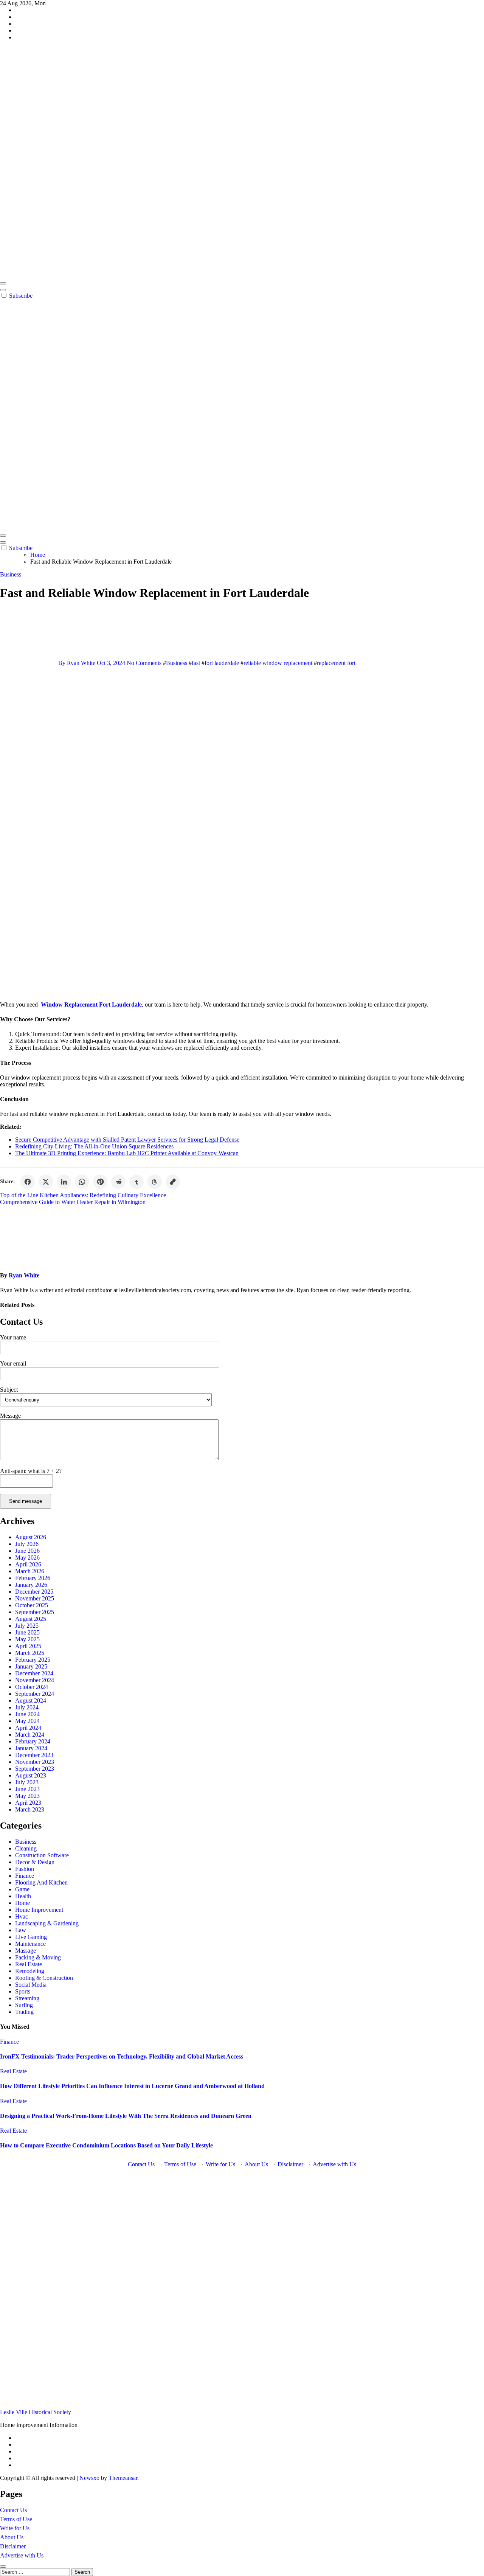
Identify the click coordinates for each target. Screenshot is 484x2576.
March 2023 (30, 1809)
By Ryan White (77, 663)
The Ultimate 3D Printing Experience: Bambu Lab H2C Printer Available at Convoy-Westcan (127, 1153)
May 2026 (27, 1558)
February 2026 (33, 1578)
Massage (26, 1951)
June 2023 (27, 1789)
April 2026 (28, 1564)
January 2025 (31, 1666)
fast (196, 663)
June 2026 (27, 1551)
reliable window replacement (278, 663)
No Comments (145, 663)
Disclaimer (290, 2164)
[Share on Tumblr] (137, 1182)
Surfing (24, 2005)
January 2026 (31, 1585)
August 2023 (31, 1775)
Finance (25, 1876)
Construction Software (42, 1855)
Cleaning (26, 1848)
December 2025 (34, 1592)
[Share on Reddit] (118, 1182)
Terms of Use (180, 2164)
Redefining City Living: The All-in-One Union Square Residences (94, 1146)
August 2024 (31, 1701)
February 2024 (33, 1741)
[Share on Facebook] (28, 1182)
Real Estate (29, 1964)
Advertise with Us (334, 2164)
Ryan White (24, 1275)
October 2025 (32, 1605)
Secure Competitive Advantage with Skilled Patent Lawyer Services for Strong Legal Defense (127, 1140)
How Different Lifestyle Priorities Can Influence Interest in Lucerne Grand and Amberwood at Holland (132, 2086)
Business (11, 574)
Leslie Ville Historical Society (36, 2412)
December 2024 (34, 1673)
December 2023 (34, 1755)
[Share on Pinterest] (100, 1182)
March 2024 (30, 1735)
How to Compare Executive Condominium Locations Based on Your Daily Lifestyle (106, 2145)
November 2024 (35, 1680)
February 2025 (33, 1660)
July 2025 (27, 1626)
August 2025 (31, 1619)
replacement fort (336, 663)
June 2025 (27, 1632)
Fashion (25, 1869)
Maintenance (30, 1944)
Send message (26, 1501)
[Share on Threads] (155, 1182)
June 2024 (27, 1714)
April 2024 (28, 1728)
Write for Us (220, 2164)
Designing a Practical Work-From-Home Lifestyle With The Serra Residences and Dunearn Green (126, 2116)
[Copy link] (173, 1182)
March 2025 (30, 1653)
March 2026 (30, 1571)
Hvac (22, 1916)
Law (21, 1930)
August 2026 (31, 1537)
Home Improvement (39, 1910)
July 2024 (27, 1707)
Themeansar (123, 2478)
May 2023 (27, 1796)
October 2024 (32, 1687)
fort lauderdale (222, 663)
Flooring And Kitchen (41, 1882)
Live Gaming (31, 1937)
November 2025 (35, 1598)
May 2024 (27, 1721)
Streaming (27, 1998)
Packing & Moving (38, 1957)
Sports (23, 1991)
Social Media (31, 1985)
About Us (256, 2164)
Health (23, 1896)
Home (22, 1903)
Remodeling (30, 1971)
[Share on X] (46, 1182)
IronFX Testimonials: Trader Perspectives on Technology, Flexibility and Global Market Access (122, 2056)
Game (22, 1889)
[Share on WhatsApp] (82, 1182)
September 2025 (35, 1612)
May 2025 (27, 1639)
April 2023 (28, 1803)
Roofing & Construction (44, 1978)
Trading (24, 2012)
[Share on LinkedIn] (64, 1182)
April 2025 (28, 1646)
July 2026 (27, 1544)
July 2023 (27, 1782)
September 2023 (35, 1769)
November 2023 (35, 1762)
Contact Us (141, 2164)
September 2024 (35, 1694)
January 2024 (31, 1748)
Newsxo (89, 2478)
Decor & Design (35, 1862)
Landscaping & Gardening (47, 1923)
